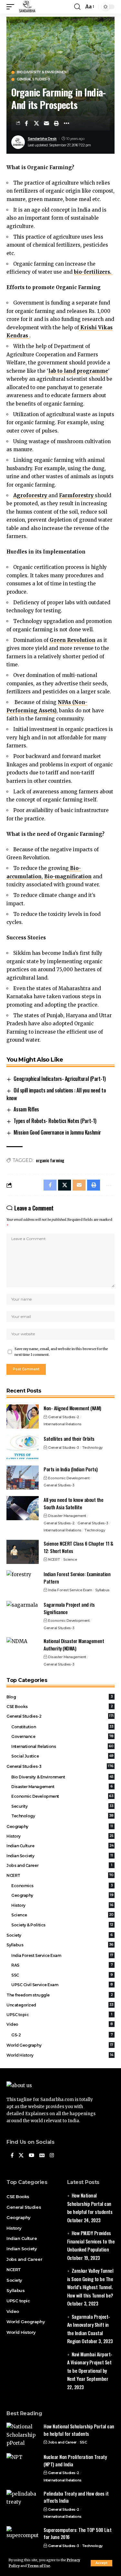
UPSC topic (59, 2015)
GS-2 (62, 2035)
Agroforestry (31, 495)
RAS (62, 1965)
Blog (60, 1697)
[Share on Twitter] (36, 123)
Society (60, 1935)
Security (62, 1806)
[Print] (56, 123)
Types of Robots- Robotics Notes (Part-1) (55, 1121)
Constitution (62, 1727)
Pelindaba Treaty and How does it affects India (76, 2497)
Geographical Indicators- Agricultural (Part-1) (60, 1079)
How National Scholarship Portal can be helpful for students (90, 2203)
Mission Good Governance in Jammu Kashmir (57, 1132)
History (60, 1836)
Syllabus (102, 1590)
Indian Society (60, 1856)
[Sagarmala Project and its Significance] (23, 1613)
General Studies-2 (64, 1417)
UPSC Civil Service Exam (62, 1985)
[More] (66, 123)
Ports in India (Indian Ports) (71, 1469)
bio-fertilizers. (93, 272)
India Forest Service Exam (70, 1590)
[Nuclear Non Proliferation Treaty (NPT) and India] (23, 2465)
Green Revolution (73, 640)
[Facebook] (12, 2156)
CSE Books (60, 1707)
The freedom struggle (60, 1995)
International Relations (63, 1424)
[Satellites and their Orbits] (23, 1447)
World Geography (60, 2045)
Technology (92, 1448)
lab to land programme (78, 371)
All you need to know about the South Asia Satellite (73, 1503)
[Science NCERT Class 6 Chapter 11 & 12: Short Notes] (23, 1552)
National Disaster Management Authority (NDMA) (74, 1644)
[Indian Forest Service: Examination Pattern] (23, 1582)
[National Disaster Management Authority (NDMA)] (23, 1649)
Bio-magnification (68, 877)
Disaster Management (67, 1516)
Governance (62, 1736)
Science (70, 1559)
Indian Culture (60, 1846)
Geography (60, 1827)
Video (60, 2024)
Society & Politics (62, 1925)
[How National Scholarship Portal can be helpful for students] (23, 2435)
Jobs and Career (59, 1865)
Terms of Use (39, 2566)
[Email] (46, 123)
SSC (62, 1975)
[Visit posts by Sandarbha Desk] (18, 142)
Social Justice (62, 1756)
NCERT (54, 1559)
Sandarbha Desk (42, 139)
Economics (62, 1886)
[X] (21, 2156)
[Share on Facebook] (26, 123)
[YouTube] (31, 2156)
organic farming (50, 1160)
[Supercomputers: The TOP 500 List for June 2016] (23, 2538)
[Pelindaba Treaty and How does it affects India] (23, 2502)
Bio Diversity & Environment (43, 72)
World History (60, 2055)
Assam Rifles (26, 1109)
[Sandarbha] (27, 7)
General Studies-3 (33, 79)
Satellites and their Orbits (69, 1439)
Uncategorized (60, 2005)
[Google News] (42, 2156)
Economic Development (69, 1478)
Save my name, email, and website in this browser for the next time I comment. (61, 1352)
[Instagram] (52, 2156)
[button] (101, 2563)
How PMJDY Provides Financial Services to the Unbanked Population (91, 2241)
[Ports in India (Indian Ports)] (23, 1478)
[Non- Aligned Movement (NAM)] (23, 1416)
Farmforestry (77, 495)
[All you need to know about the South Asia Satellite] (23, 1508)
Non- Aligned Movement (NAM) (72, 1408)
